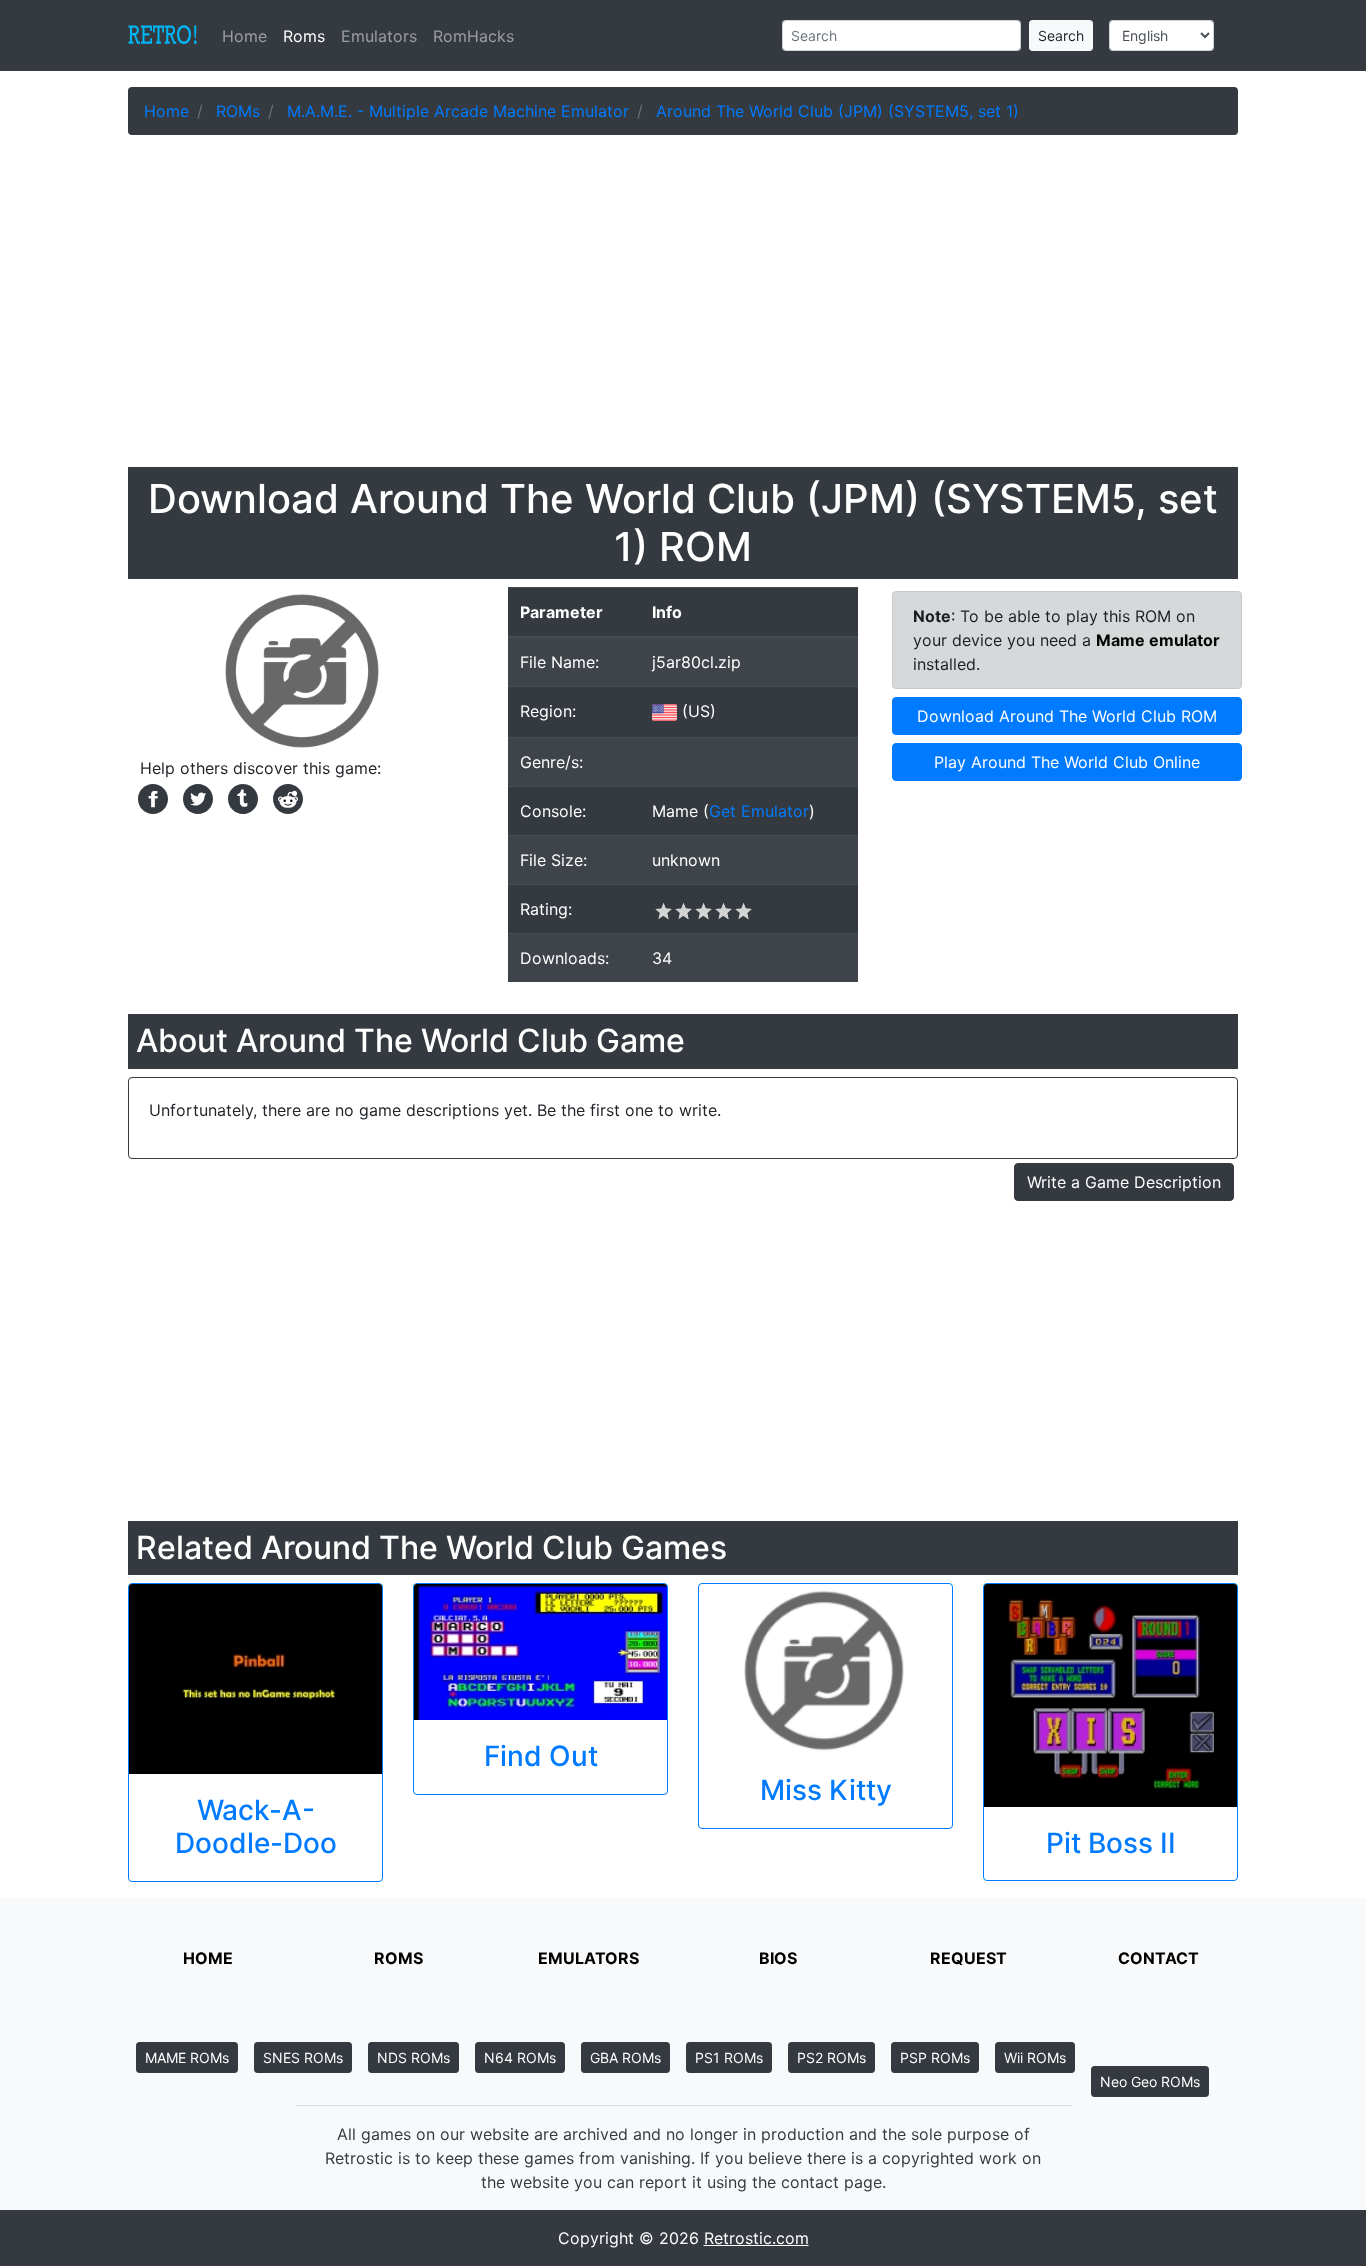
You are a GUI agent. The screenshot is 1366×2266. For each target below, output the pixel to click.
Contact (1158, 1958)
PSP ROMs (935, 2057)
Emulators (379, 36)
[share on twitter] (195, 797)
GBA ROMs (625, 2057)
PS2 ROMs (831, 2057)
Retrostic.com (756, 2238)
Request (968, 1958)
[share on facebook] (150, 797)
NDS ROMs (413, 2057)
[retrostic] (163, 36)
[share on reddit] (283, 797)
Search (1061, 35)
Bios (778, 1958)
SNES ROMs (303, 2057)
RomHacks (473, 36)
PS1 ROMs (729, 2057)
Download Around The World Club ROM (1067, 716)
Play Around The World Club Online (1067, 762)
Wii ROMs (1035, 2057)
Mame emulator (1158, 640)
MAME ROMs (187, 2057)
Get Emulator (759, 811)
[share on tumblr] (240, 797)
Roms (304, 36)
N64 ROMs (520, 2057)
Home (248, 36)
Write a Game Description (1124, 1182)
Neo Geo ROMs (1150, 2081)
